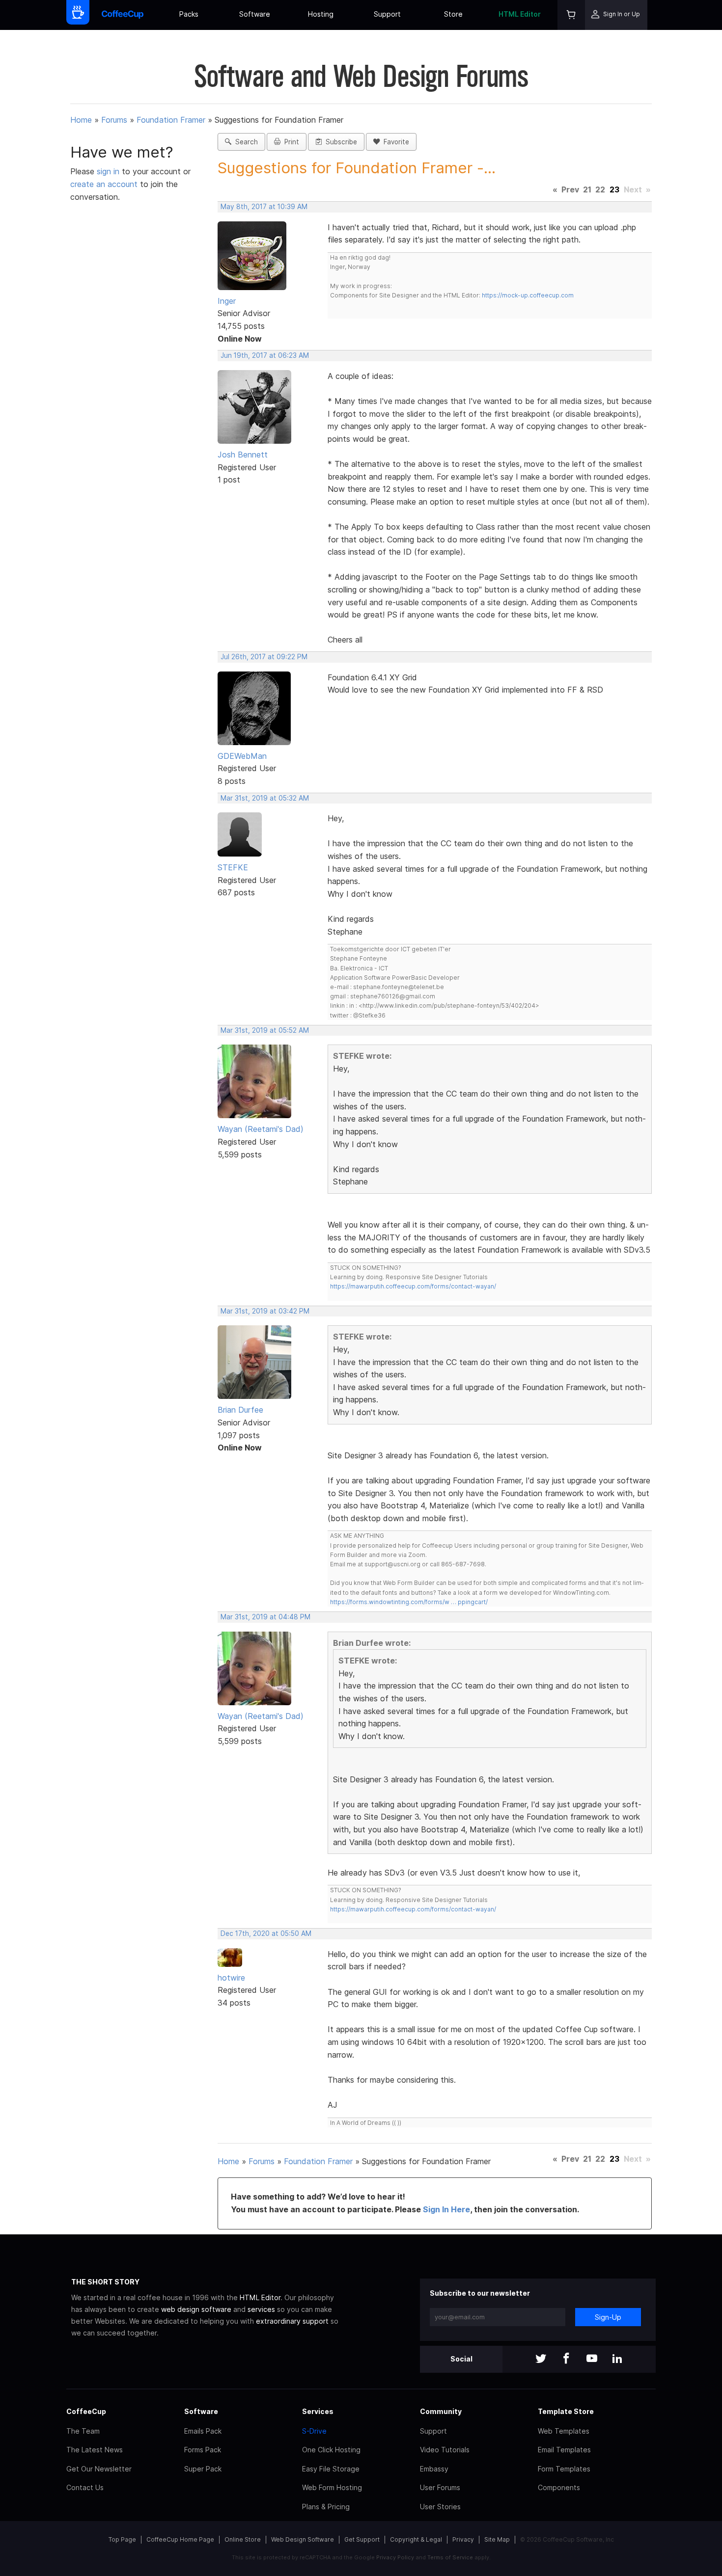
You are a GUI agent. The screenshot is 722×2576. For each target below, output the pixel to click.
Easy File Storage (331, 2469)
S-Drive (314, 2431)
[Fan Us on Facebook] (566, 2359)
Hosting (321, 14)
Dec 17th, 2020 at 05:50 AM (266, 1933)
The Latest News (95, 2450)
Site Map (497, 2539)
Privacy (463, 2539)
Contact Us (85, 2487)
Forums (114, 120)
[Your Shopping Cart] (571, 15)
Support (387, 14)
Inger (227, 301)
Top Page (122, 2539)
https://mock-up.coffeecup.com (528, 295)
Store (453, 14)
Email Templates (564, 2450)
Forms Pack (203, 2450)
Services (318, 2411)
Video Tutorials (445, 2450)
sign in (109, 171)
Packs (189, 14)
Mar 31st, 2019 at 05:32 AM (265, 798)
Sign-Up (608, 2317)
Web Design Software (303, 2539)
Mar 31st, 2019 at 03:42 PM (265, 1311)
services (261, 2309)
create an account (104, 184)
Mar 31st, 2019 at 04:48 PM (265, 1617)
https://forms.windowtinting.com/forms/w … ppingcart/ (409, 1602)
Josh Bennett (243, 455)
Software (255, 14)
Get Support (362, 2539)
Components (559, 2487)
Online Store (243, 2539)
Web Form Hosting (332, 2487)
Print (290, 142)
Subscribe (339, 142)
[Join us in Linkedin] (617, 2359)
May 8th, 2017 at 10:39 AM (264, 207)
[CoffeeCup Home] (123, 15)
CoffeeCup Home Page (180, 2539)
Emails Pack (203, 2431)
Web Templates (564, 2431)
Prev (570, 189)
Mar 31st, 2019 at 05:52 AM (265, 1030)
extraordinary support (292, 2321)
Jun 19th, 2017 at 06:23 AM (265, 355)
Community (441, 2411)
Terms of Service (450, 2557)
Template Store (566, 2411)
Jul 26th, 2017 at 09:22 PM (264, 657)
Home (81, 120)
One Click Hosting (331, 2450)
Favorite (394, 142)
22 (600, 189)
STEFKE (233, 867)
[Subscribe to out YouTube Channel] (592, 2359)
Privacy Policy (395, 2557)
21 (587, 189)
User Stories (440, 2507)
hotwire (231, 1978)
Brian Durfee (240, 1410)
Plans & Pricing (326, 2507)
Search (245, 142)
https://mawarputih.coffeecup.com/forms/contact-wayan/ (413, 1286)
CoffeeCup (86, 2411)
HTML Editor (520, 14)
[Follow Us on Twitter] (541, 2359)
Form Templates (564, 2469)
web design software (196, 2309)
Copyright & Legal (416, 2539)
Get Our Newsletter (99, 2469)
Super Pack (203, 2469)
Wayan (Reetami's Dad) (261, 1129)
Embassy (434, 2469)
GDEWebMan (242, 756)
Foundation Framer (171, 120)
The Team (83, 2431)
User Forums (440, 2487)
